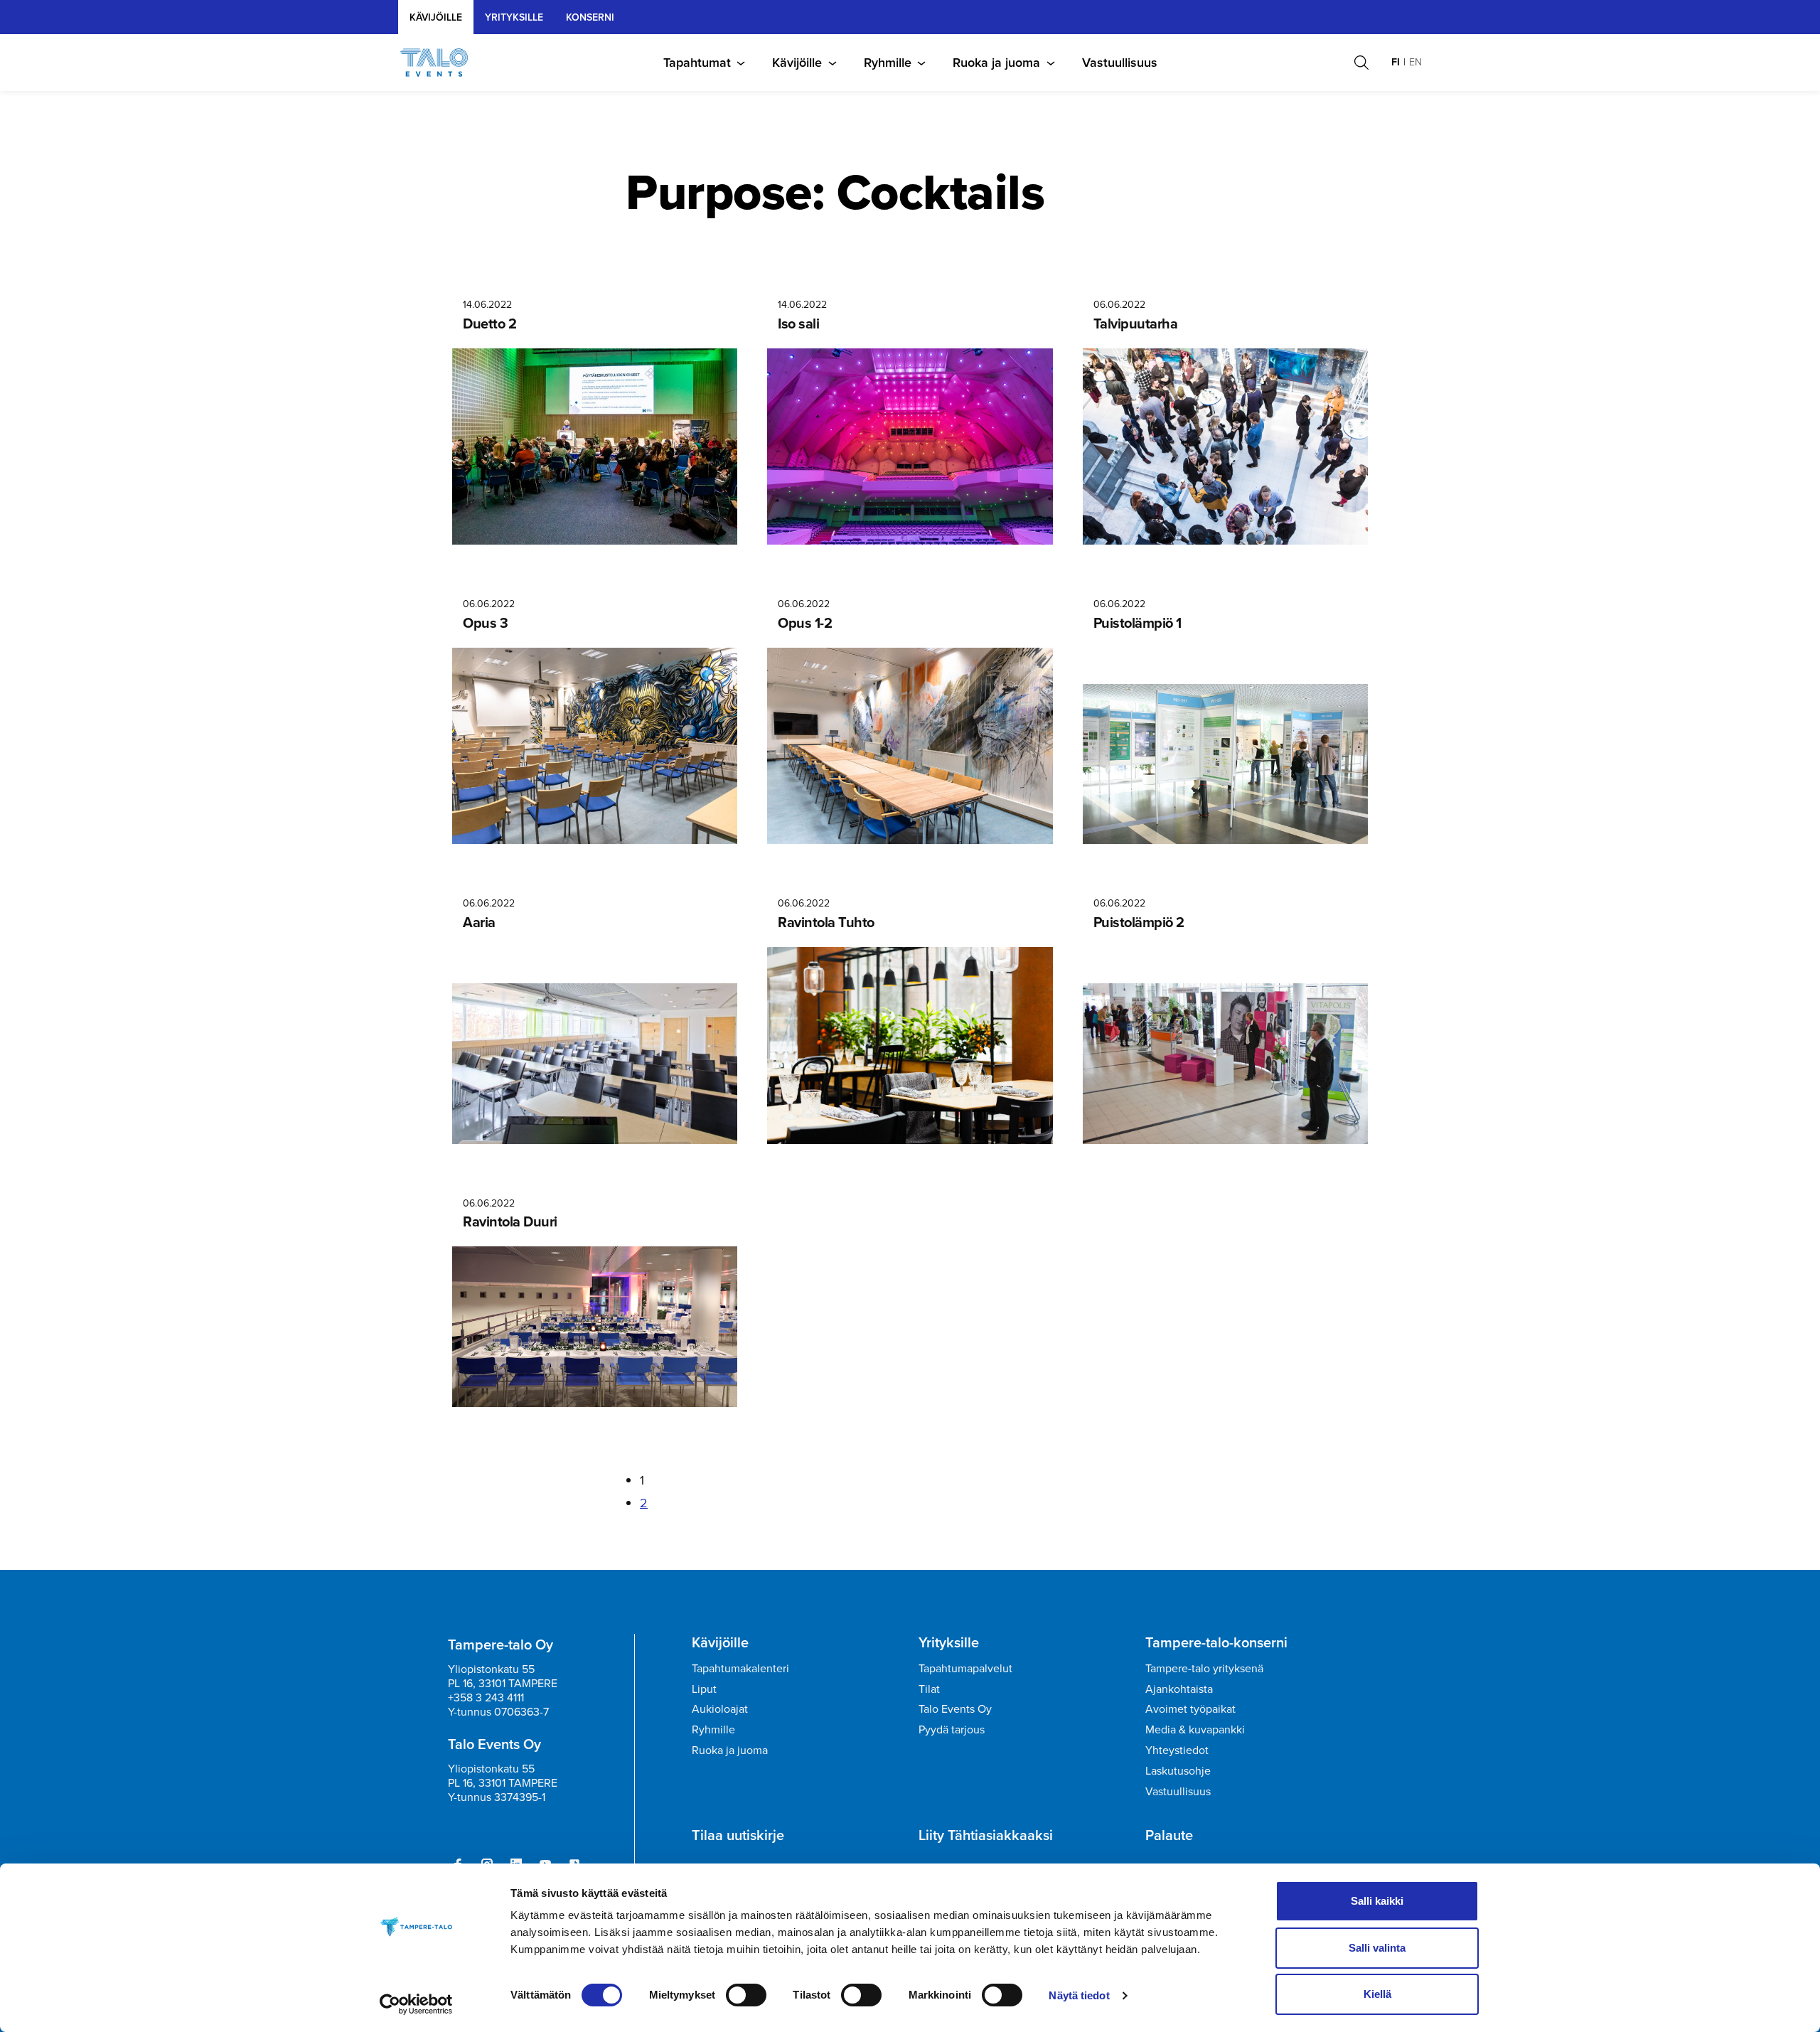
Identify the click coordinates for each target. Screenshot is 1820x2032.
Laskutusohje (1178, 1771)
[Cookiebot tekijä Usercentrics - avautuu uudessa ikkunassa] (416, 2004)
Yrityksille (949, 1642)
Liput (704, 1689)
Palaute (1169, 1835)
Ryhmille (888, 63)
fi (1396, 62)
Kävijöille (436, 17)
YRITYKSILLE (514, 17)
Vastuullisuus (1120, 63)
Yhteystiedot (1177, 1750)
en (1415, 62)
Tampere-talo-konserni (1216, 1642)
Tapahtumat (697, 63)
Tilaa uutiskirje (738, 1835)
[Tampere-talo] (441, 63)
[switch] (746, 1995)
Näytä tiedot (1079, 1995)
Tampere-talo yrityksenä (1204, 1668)
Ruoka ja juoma (996, 63)
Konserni (590, 17)
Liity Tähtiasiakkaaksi (986, 1835)
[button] (1361, 63)
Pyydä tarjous (952, 1729)
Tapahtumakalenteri (740, 1668)
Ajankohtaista (1179, 1689)
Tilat (929, 1689)
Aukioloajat (720, 1709)
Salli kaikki (1377, 1901)
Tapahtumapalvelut (965, 1668)
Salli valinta (1377, 1948)
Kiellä (1377, 1994)
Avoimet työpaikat (1190, 1709)
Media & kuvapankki (1195, 1729)
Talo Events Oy (955, 1709)
